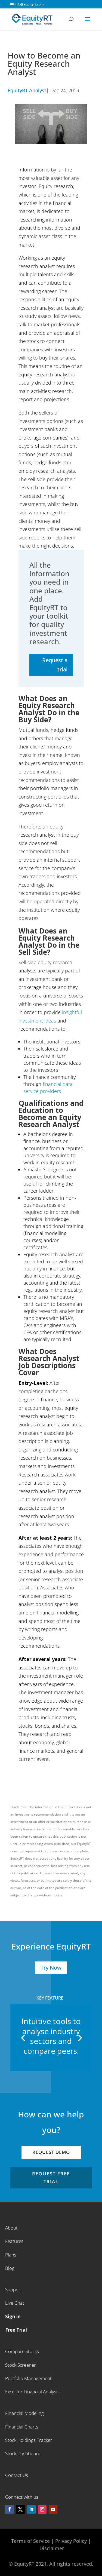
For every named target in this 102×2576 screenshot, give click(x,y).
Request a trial (55, 665)
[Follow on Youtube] (53, 2509)
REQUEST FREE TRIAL (51, 2178)
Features (14, 2241)
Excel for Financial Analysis (32, 2392)
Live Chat (15, 2303)
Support (14, 2290)
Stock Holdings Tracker (29, 2440)
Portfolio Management (28, 2378)
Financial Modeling (24, 2413)
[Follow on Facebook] (10, 2509)
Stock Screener (21, 2365)
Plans (11, 2255)
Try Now (51, 1968)
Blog (10, 2268)
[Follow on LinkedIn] (31, 2509)
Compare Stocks (22, 2351)
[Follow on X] (20, 2509)
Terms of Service (31, 2541)
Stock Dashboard (23, 2453)
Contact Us (17, 2475)
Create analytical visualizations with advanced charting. (51, 2041)
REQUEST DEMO (51, 2152)
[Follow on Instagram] (42, 2509)
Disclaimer (52, 2548)
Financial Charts (22, 2427)
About (11, 2228)
